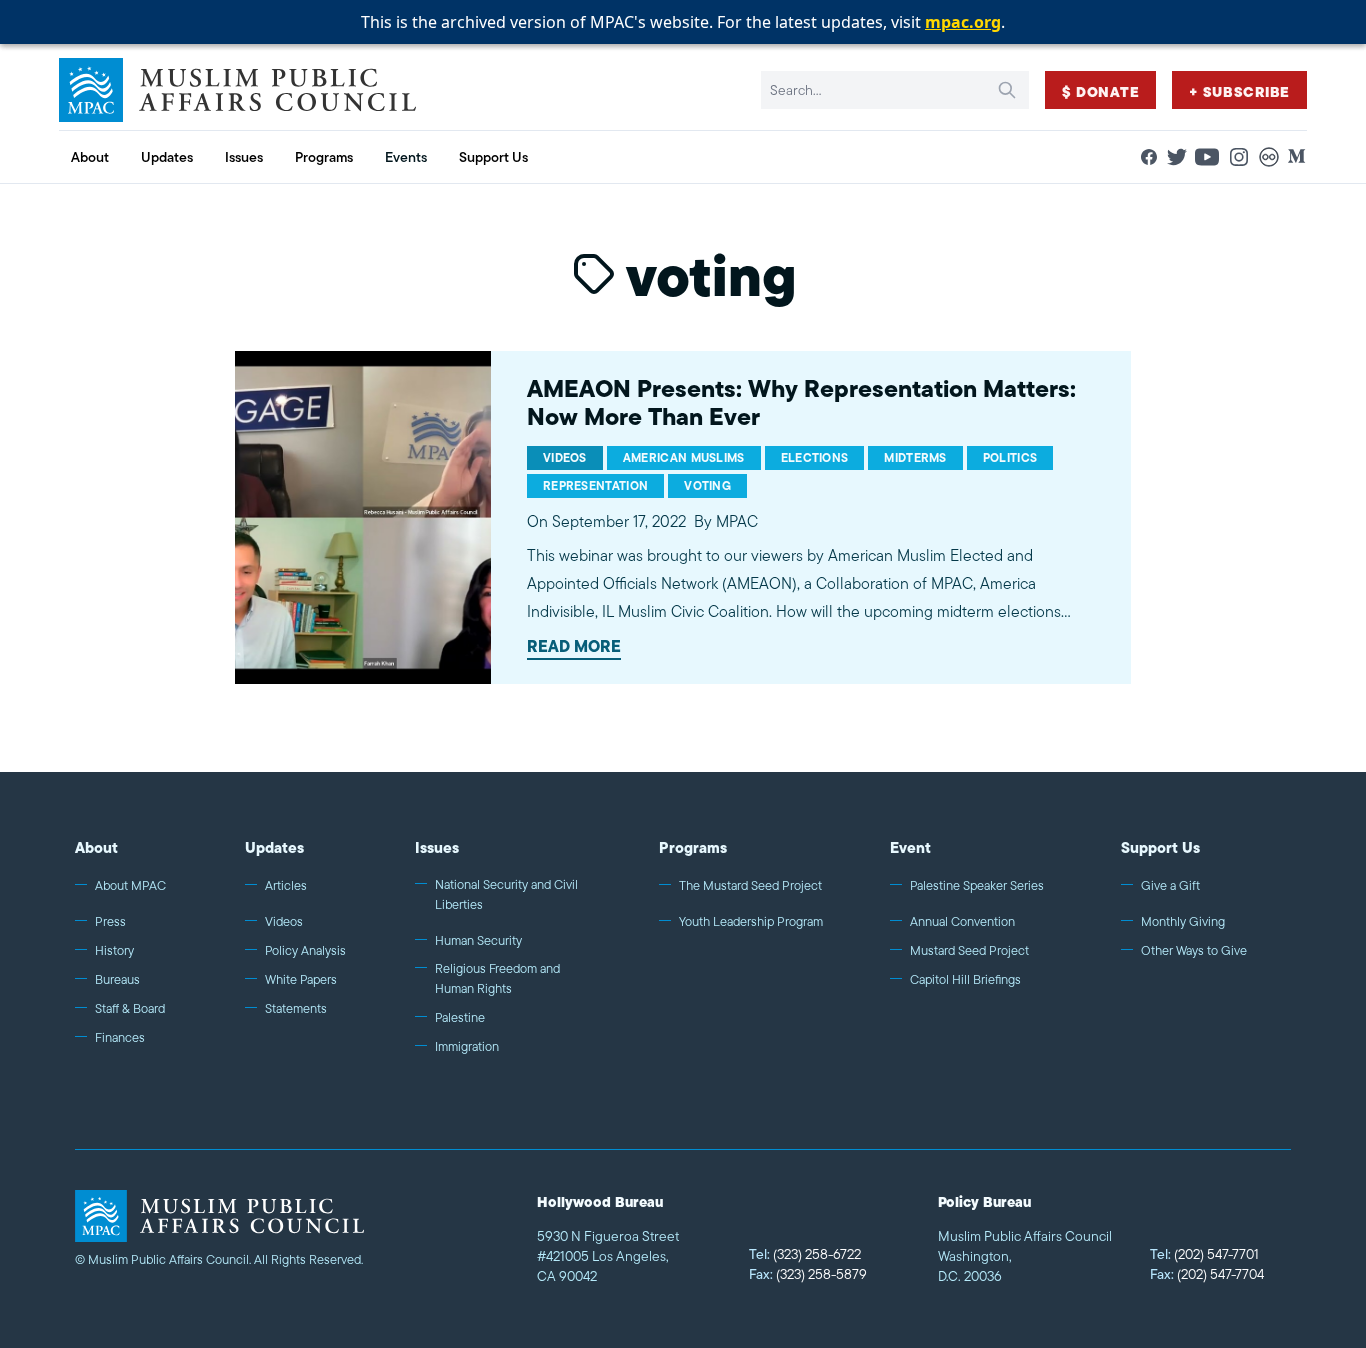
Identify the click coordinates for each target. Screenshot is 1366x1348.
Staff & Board (130, 1008)
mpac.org (963, 22)
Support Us (1160, 847)
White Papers (301, 979)
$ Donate (1101, 92)
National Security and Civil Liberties (506, 894)
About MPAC (130, 885)
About (96, 847)
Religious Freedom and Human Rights (497, 978)
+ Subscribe (1239, 92)
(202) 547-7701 (1204, 1254)
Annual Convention (962, 921)
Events (406, 157)
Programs (693, 847)
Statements (296, 1008)
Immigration (467, 1046)
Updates (274, 847)
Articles (286, 885)
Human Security (478, 940)
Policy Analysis (305, 950)
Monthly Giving (1183, 921)
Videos (284, 921)
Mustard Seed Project (969, 950)
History (114, 950)
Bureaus (117, 979)
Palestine (460, 1017)
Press (110, 921)
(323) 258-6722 (805, 1254)
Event (910, 847)
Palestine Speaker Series (977, 885)
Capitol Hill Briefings (965, 979)
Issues (437, 847)
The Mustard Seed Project (750, 885)
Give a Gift (1170, 885)
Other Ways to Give (1194, 950)
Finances (120, 1037)
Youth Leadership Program (751, 921)
